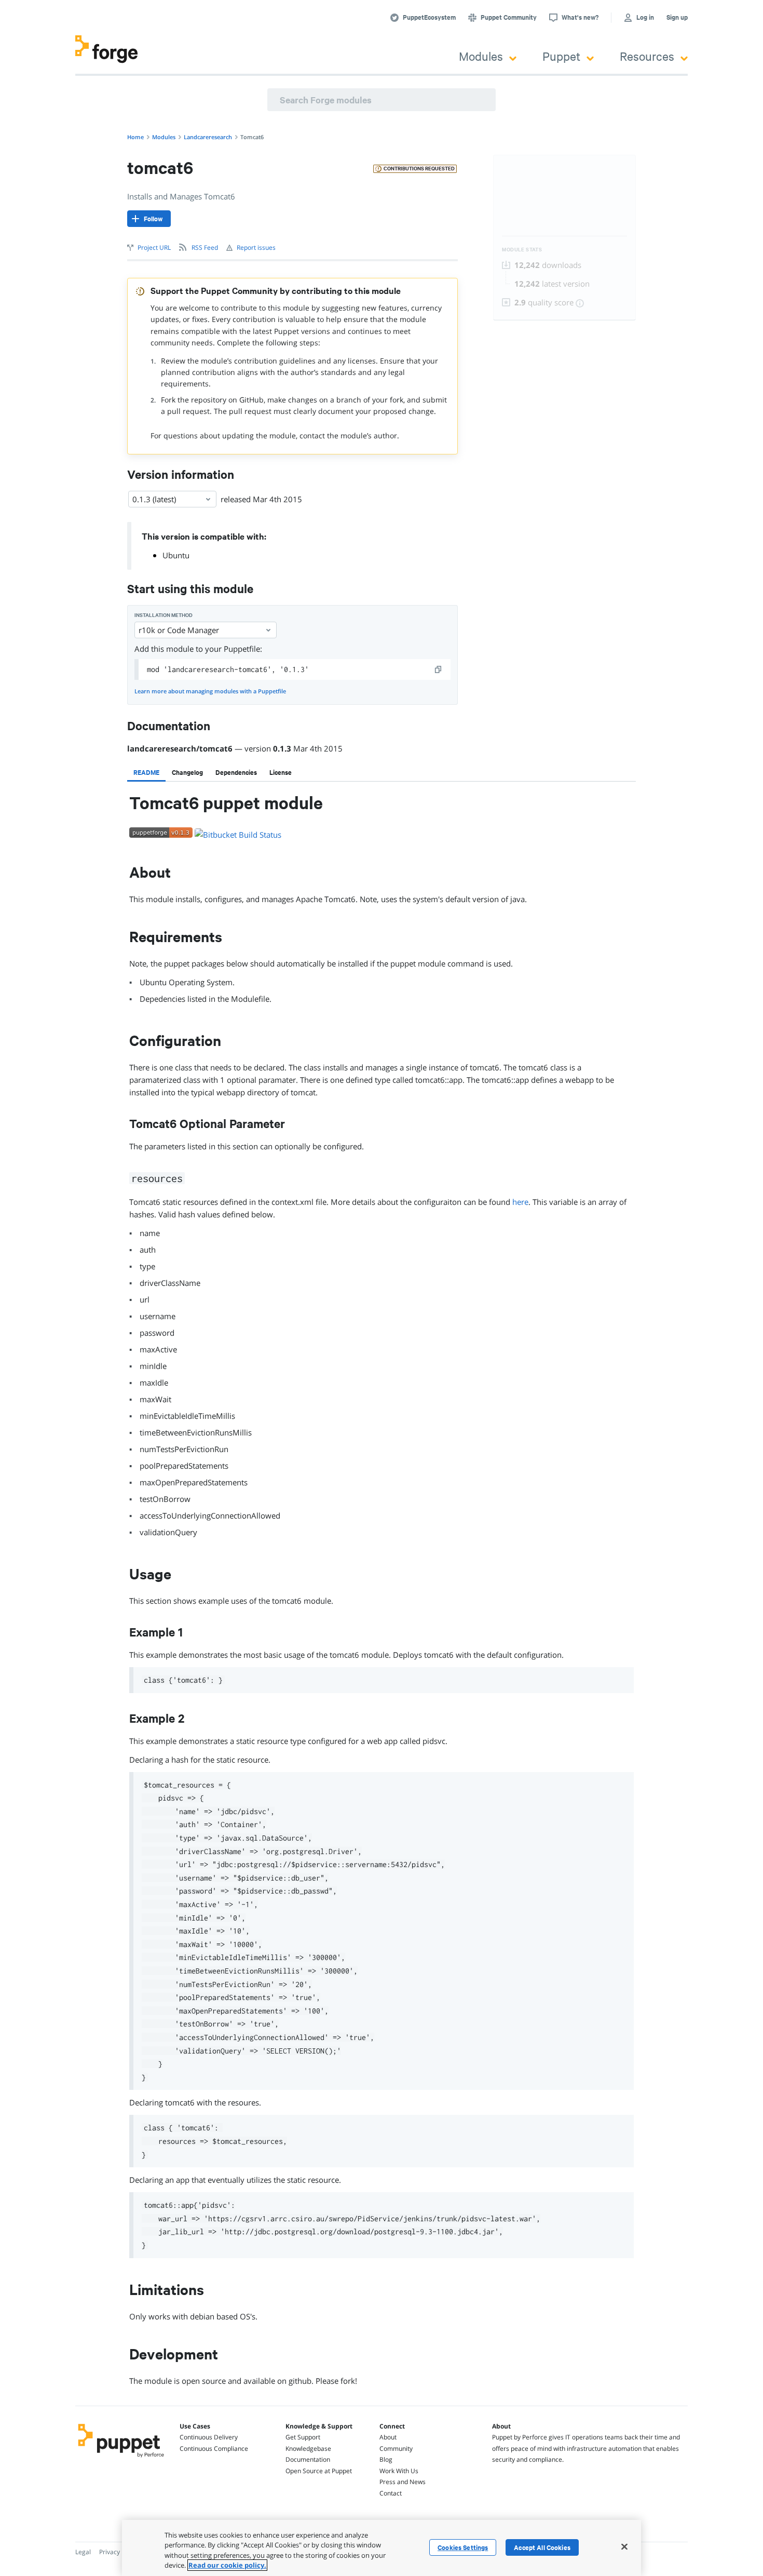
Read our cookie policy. (227, 2565)
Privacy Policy (119, 2552)
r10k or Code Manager (179, 630)
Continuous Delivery (209, 2437)
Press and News (403, 2482)
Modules (481, 56)
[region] (382, 2548)
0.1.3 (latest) (154, 499)
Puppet (561, 56)
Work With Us (399, 2471)
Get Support (303, 2437)
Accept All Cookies (542, 2547)
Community (396, 2448)
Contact (391, 2493)
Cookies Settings (463, 2547)
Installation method (163, 615)
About (388, 2437)
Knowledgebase (308, 2448)
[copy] (439, 669)
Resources (647, 56)
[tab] (146, 772)
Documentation (308, 2459)
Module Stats (522, 250)
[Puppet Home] (121, 2459)
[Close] (624, 2546)
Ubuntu (176, 555)
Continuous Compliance (214, 2448)
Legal (83, 2552)
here (520, 1202)
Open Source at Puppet (319, 2471)
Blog (386, 2459)
